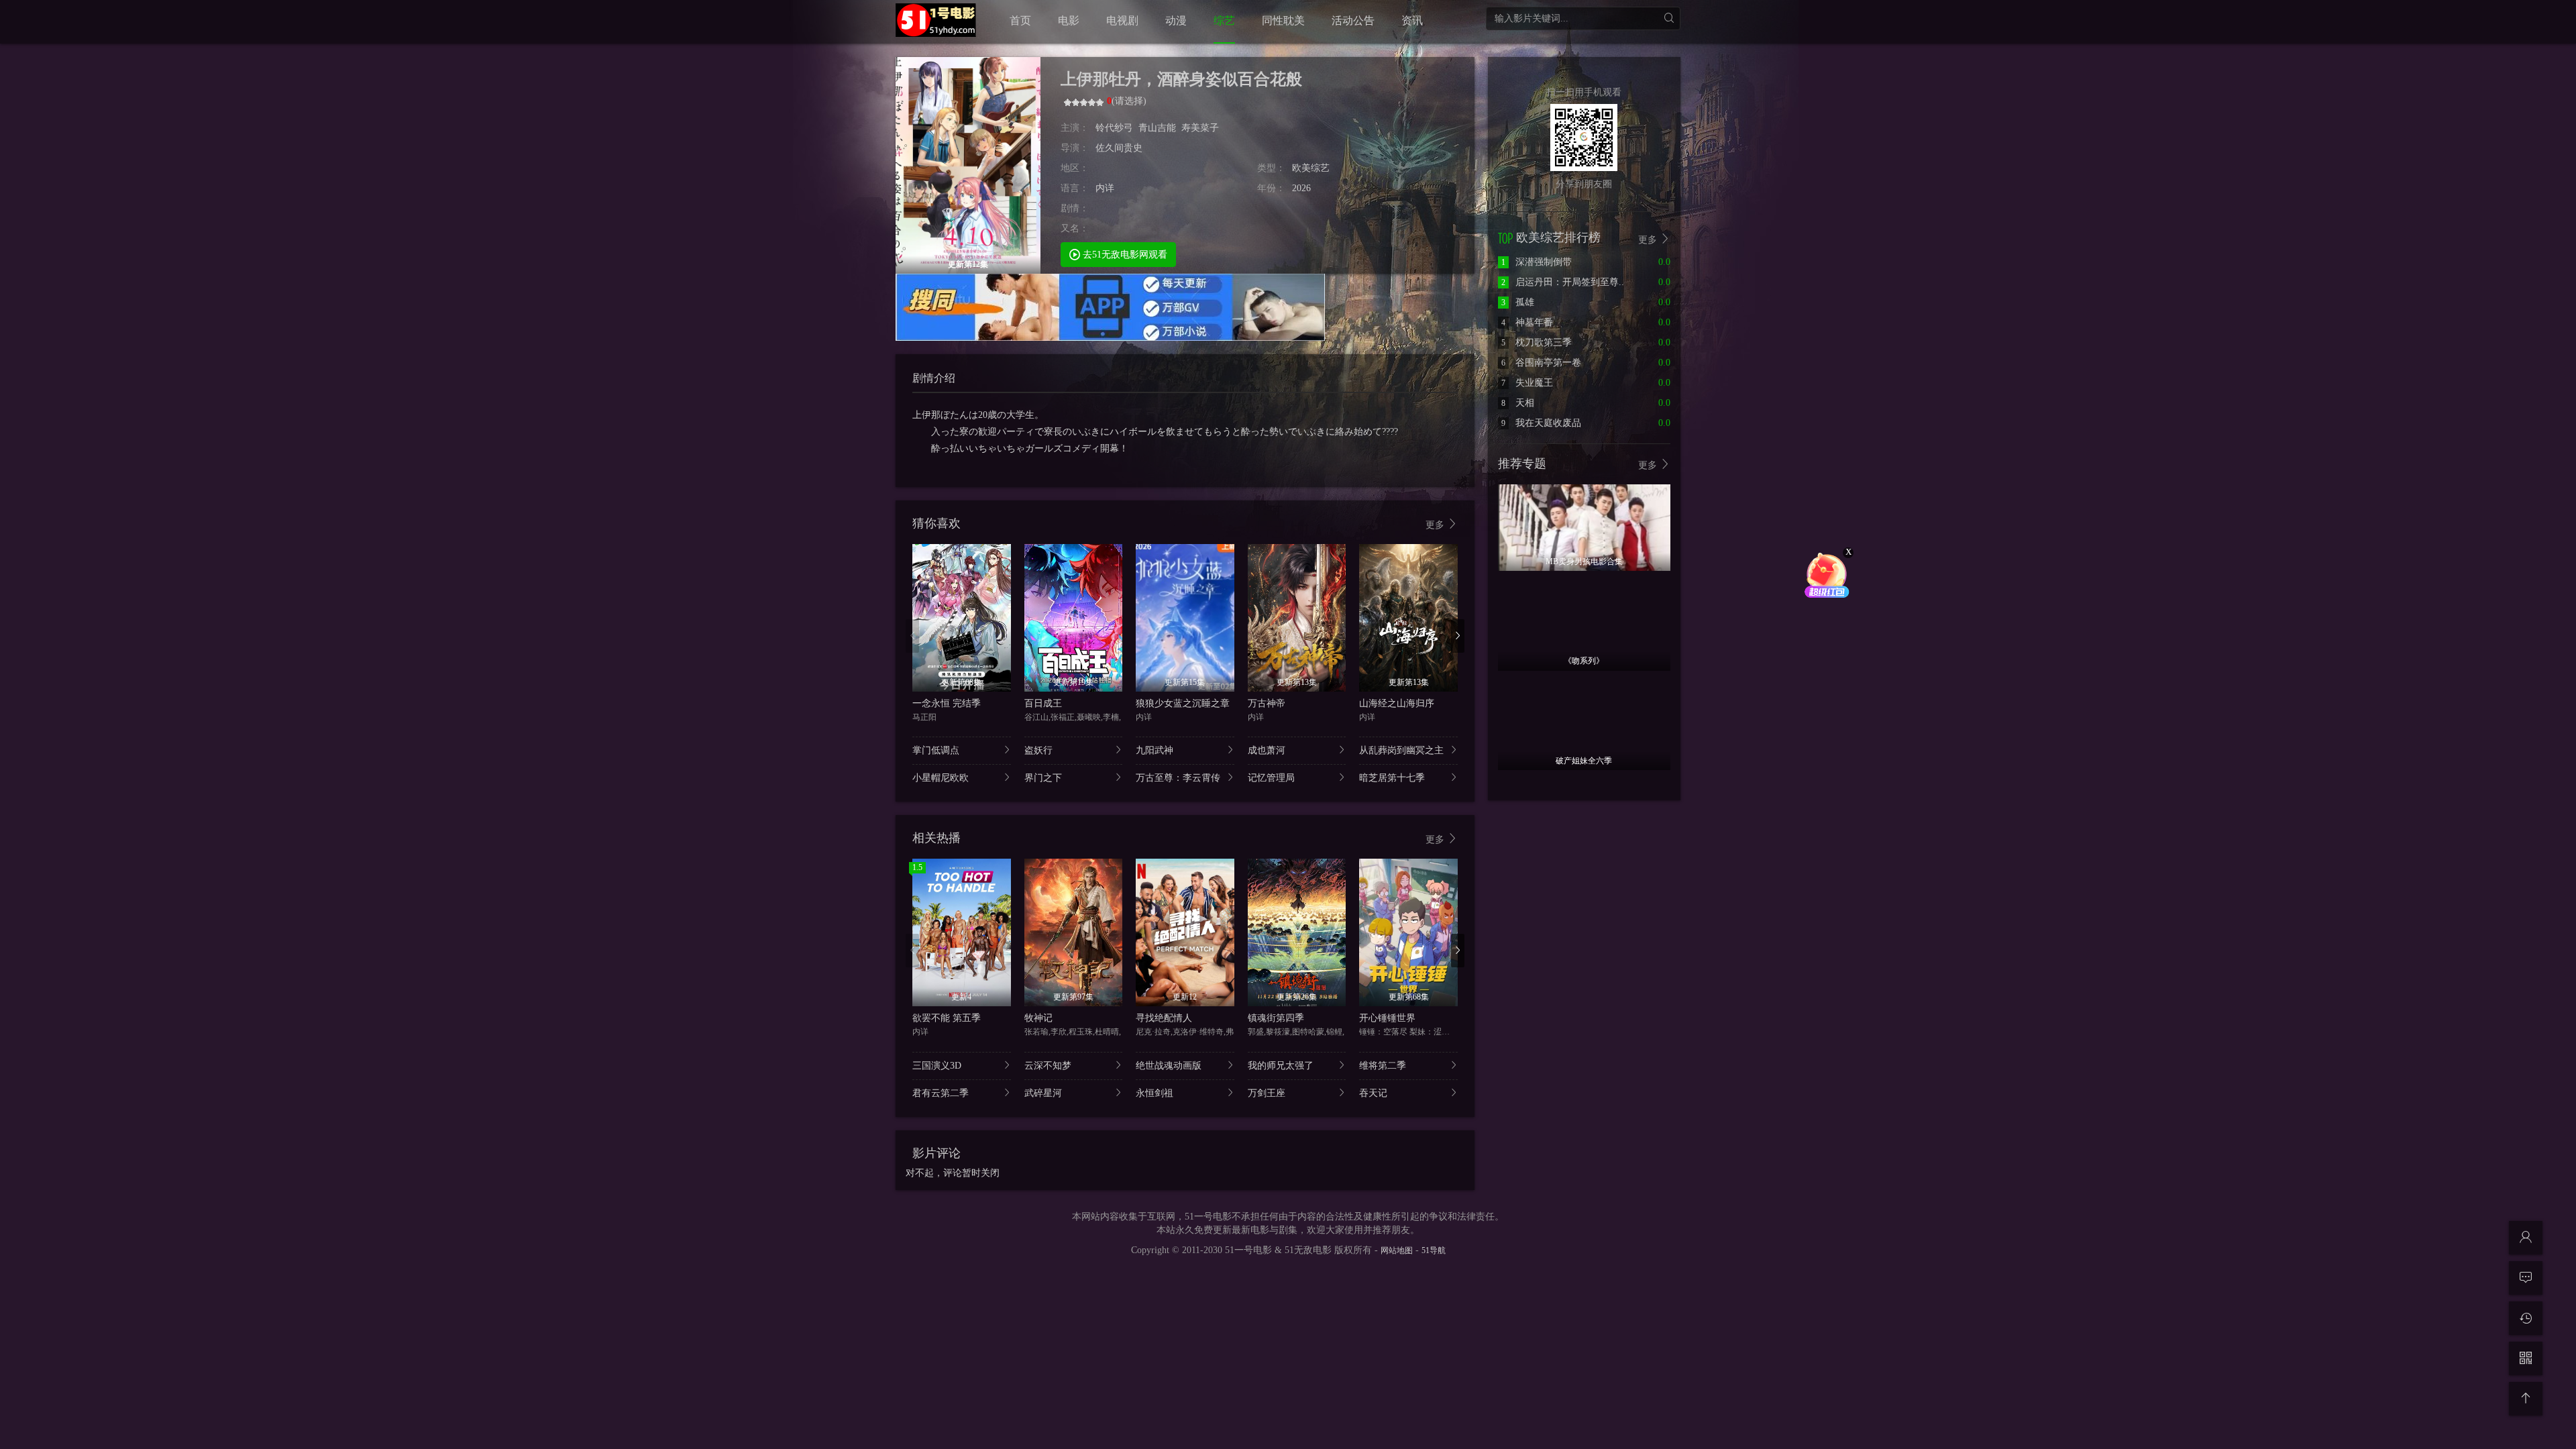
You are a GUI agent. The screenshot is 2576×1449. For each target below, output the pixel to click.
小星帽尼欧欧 (941, 778)
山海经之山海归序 (1397, 703)
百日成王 (1043, 703)
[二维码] (2526, 1358)
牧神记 (1038, 1018)
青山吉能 (1157, 128)
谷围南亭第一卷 (1541, 363)
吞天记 (1373, 1093)
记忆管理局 (1271, 778)
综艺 (1224, 20)
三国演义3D (937, 1066)
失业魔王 (1527, 383)
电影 (1069, 20)
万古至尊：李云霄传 (1178, 778)
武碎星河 (1043, 1093)
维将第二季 (1383, 1066)
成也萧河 (1267, 750)
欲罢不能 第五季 (947, 1018)
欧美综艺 (1311, 168)
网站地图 (1397, 1250)
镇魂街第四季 (1276, 1018)
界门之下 (1043, 778)
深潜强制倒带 (1537, 262)
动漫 (1176, 20)
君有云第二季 (941, 1093)
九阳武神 (1155, 750)
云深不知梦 (1048, 1066)
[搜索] (1669, 18)
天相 (1518, 403)
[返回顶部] (2526, 1399)
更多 (1436, 525)
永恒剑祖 (1155, 1093)
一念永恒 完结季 (947, 703)
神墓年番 (1527, 322)
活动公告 (1353, 20)
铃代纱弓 (1114, 128)
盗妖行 (1038, 750)
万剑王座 (1267, 1093)
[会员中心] (2526, 1238)
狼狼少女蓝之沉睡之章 (1183, 703)
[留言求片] (2526, 1278)
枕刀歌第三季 (1537, 342)
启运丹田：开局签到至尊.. (1563, 282)
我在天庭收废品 (1541, 423)
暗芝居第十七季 (1392, 778)
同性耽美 (1283, 20)
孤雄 (1518, 302)
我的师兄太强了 (1281, 1066)
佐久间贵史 (1119, 148)
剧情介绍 (934, 378)
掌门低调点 (936, 750)
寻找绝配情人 (1164, 1018)
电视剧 (1122, 20)
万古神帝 (1267, 703)
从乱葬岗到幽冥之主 (1401, 750)
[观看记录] (2526, 1318)
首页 (1020, 20)
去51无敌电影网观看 (1124, 255)
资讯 (1412, 20)
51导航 (1434, 1250)
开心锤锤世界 (1387, 1018)
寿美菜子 (1200, 128)
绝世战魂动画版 (1169, 1066)
